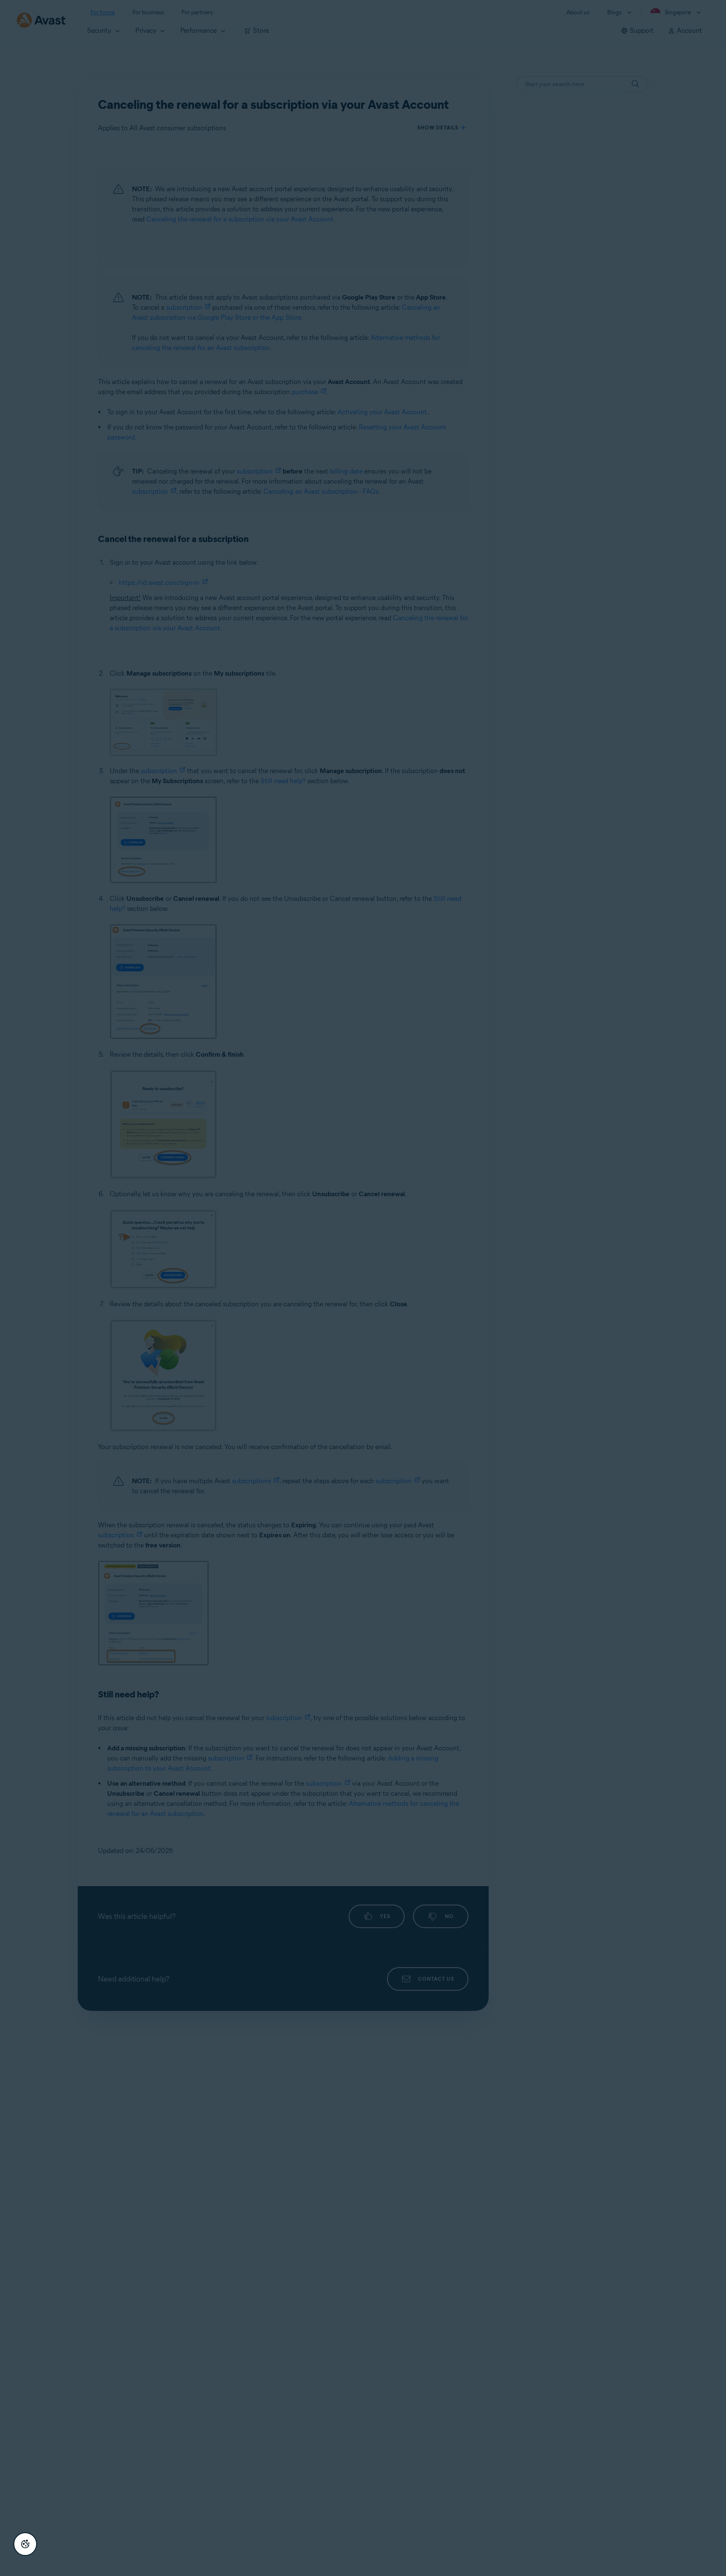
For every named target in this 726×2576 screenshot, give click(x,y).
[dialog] (363, 1288)
